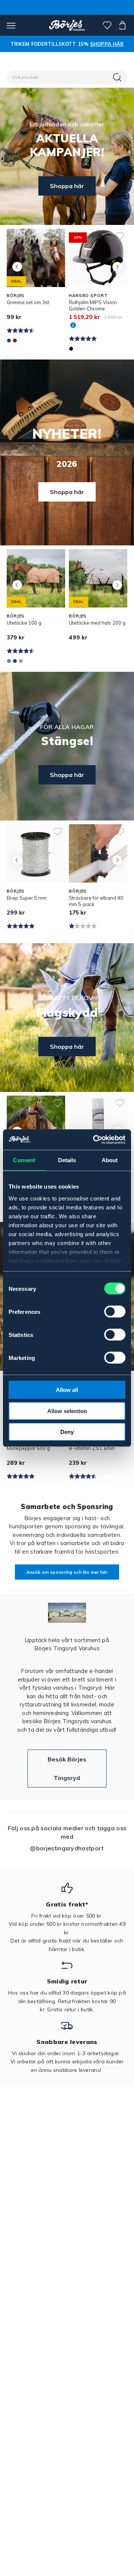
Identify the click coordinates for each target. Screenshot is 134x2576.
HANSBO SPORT (88, 296)
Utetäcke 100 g (24, 623)
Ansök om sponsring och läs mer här (67, 1572)
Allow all (67, 1390)
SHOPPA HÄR (107, 44)
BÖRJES (16, 296)
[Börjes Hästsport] (67, 25)
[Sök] (118, 77)
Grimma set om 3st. (28, 302)
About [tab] (110, 1160)
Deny (67, 1432)
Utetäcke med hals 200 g (97, 623)
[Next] (117, 267)
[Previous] (17, 267)
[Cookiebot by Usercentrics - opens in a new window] (95, 1139)
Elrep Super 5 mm (27, 898)
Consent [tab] (24, 1160)
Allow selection (67, 1411)
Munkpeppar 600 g (28, 1448)
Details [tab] (67, 1160)
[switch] (115, 1312)
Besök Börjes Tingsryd (67, 1769)
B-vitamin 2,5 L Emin (92, 1448)
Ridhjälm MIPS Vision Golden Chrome (93, 305)
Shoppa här (67, 186)
